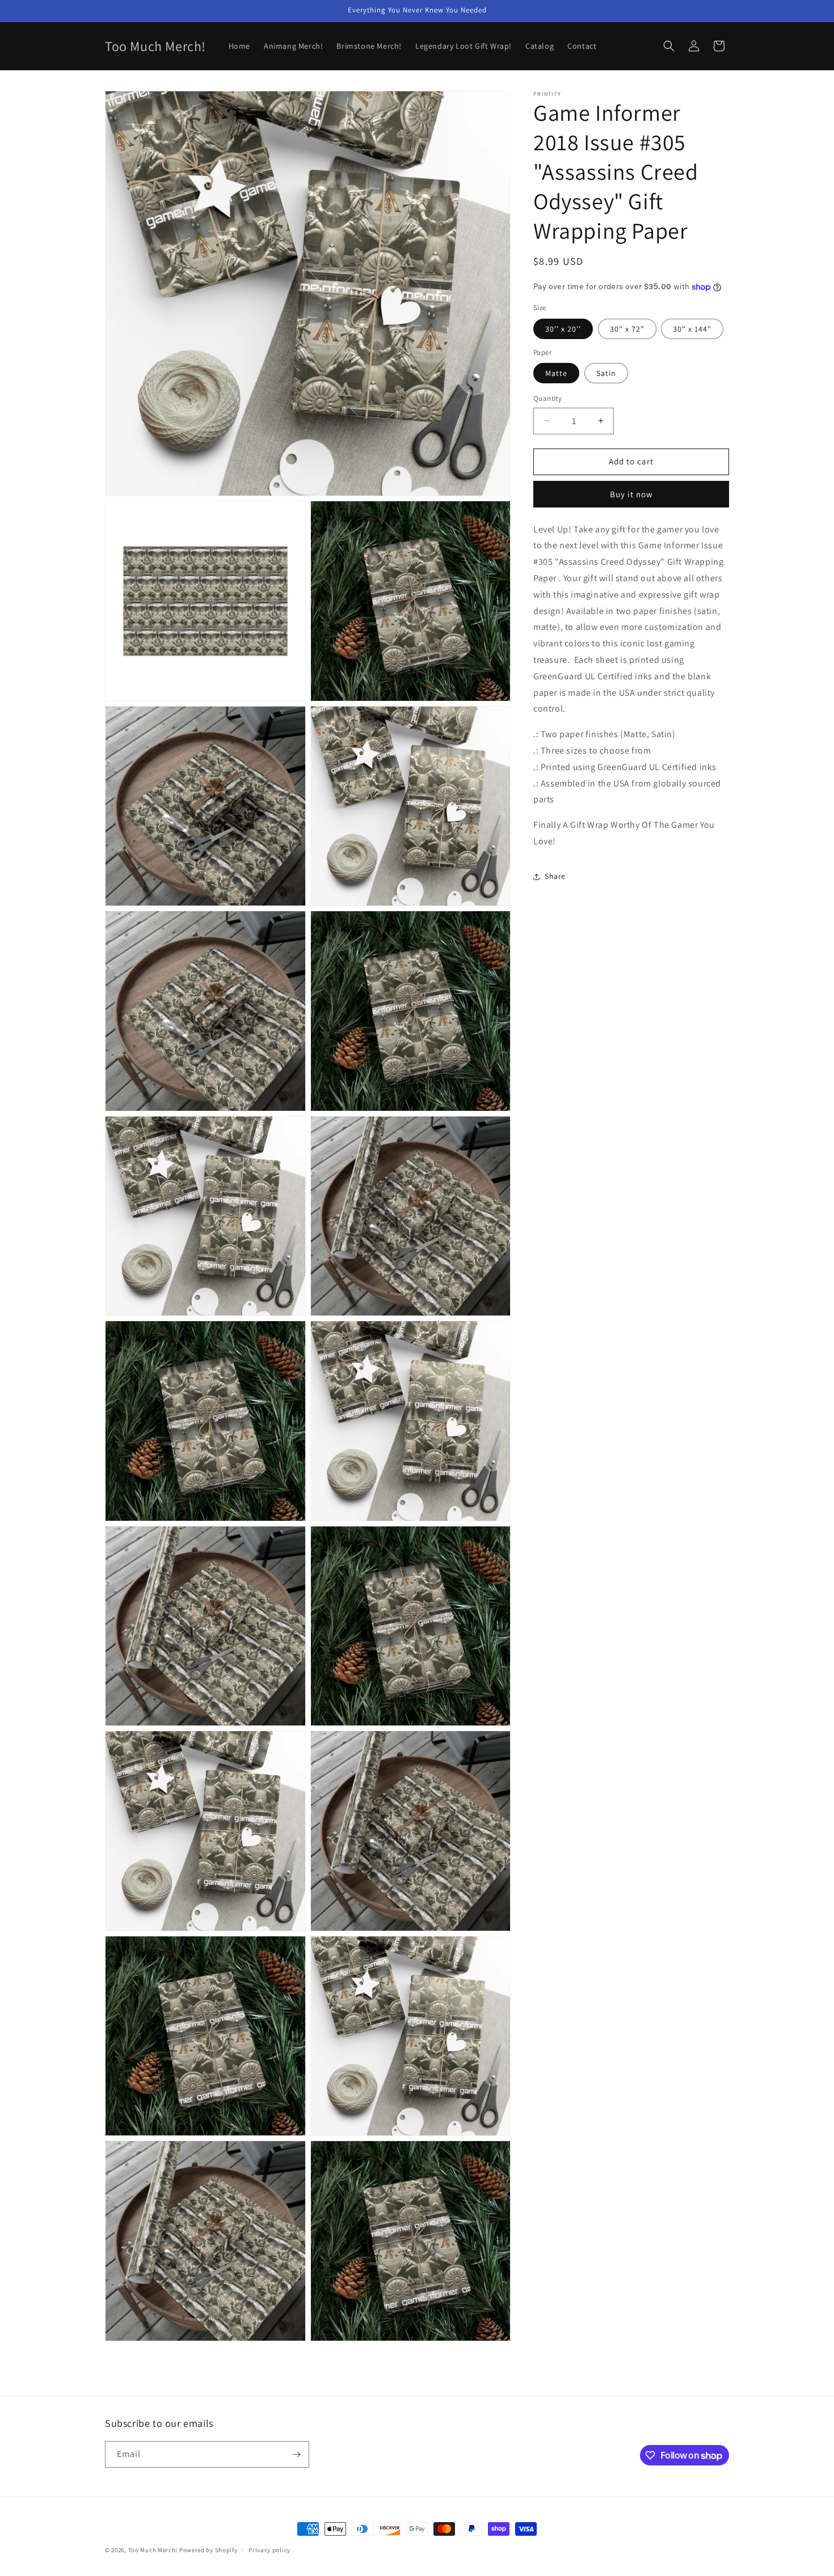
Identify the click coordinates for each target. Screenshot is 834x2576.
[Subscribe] (296, 2454)
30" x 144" (692, 329)
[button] (669, 46)
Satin (606, 373)
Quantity (547, 398)
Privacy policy (269, 2550)
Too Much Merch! (153, 2550)
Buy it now (631, 494)
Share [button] (555, 876)
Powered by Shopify (208, 2550)
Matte (556, 373)
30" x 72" (627, 329)
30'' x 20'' (563, 329)
